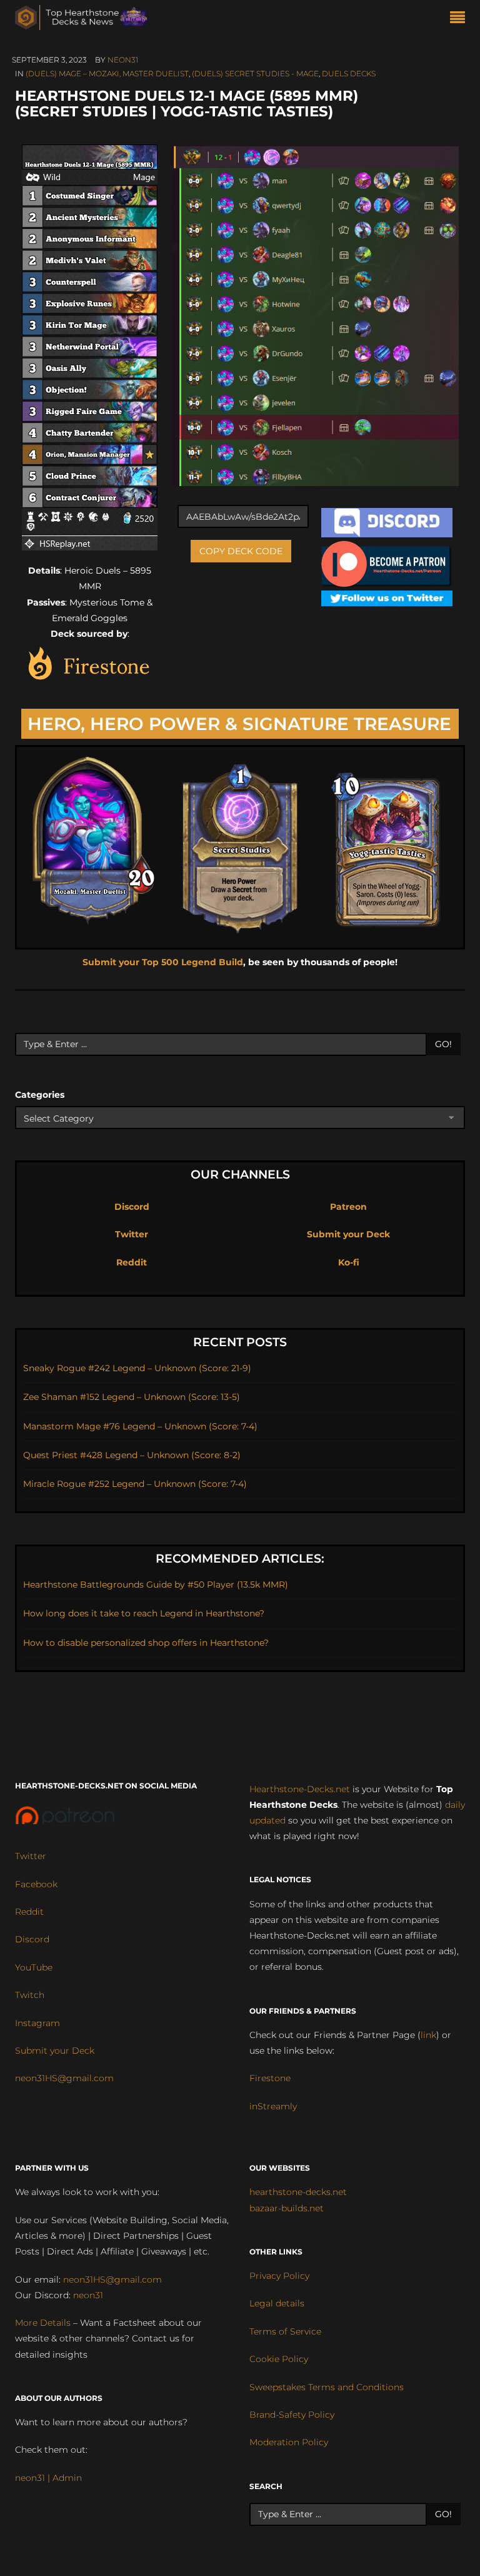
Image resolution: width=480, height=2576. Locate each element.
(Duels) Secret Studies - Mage (255, 74)
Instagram (37, 2023)
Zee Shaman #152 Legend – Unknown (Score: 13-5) (132, 1397)
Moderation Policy (289, 2442)
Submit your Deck (348, 1234)
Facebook (36, 1884)
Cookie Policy (279, 2359)
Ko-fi (349, 1262)
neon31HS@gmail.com (64, 2078)
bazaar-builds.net (287, 2208)
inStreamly (273, 2106)
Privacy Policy (279, 2276)
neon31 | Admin (48, 2478)
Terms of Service (285, 2331)
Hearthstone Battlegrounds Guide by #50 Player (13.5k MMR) (156, 1585)
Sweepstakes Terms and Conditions (327, 2387)
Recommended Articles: (240, 1559)
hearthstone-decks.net (298, 2192)
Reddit (132, 1262)
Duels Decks (349, 74)
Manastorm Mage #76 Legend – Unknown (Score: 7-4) (140, 1426)
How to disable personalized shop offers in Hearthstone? (146, 1643)
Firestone (270, 2078)
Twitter (132, 1234)
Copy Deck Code (241, 551)
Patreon (348, 1207)
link (428, 2035)
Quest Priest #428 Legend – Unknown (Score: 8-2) (132, 1455)
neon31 (123, 60)
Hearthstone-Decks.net (300, 1789)
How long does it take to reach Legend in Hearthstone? (144, 1613)
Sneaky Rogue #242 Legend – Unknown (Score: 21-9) (137, 1368)
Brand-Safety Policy (292, 2415)
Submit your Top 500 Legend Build (163, 962)
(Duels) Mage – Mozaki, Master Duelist (107, 74)
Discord (132, 1207)
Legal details (277, 2303)
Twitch (30, 1995)
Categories (40, 1095)
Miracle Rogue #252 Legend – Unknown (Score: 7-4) (135, 1484)
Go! (443, 1044)
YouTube (34, 1967)
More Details (43, 2323)
